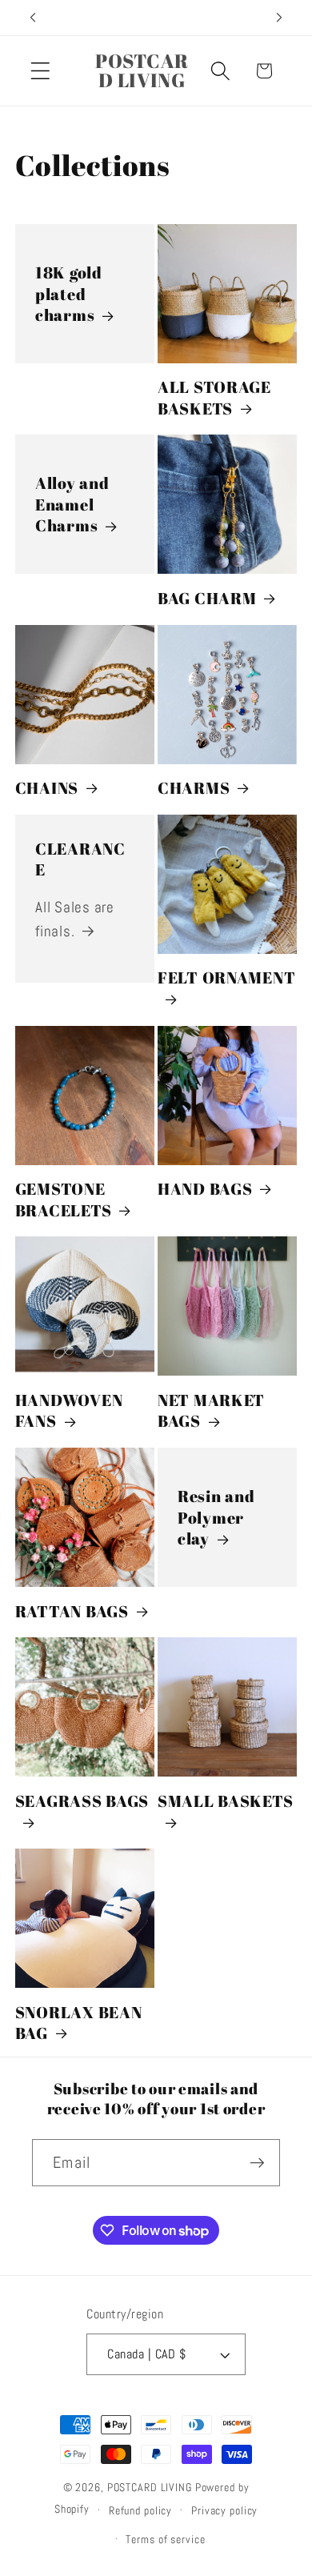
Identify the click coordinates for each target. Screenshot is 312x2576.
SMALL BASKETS (225, 1801)
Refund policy (140, 2511)
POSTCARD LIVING (150, 2488)
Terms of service (165, 2540)
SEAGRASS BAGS (82, 1801)
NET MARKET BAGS (211, 1410)
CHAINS (47, 788)
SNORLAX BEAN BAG (79, 2023)
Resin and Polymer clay (216, 1518)
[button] (40, 71)
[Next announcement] (279, 18)
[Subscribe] (257, 2162)
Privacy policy (224, 2511)
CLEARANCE (80, 859)
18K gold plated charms (69, 294)
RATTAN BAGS (72, 1611)
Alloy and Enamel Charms (72, 505)
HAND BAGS (205, 1189)
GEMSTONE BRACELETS (63, 1199)
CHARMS (194, 788)
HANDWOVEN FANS (69, 1410)
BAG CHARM (207, 598)
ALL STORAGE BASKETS (214, 397)
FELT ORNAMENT (226, 978)
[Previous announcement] (33, 18)
